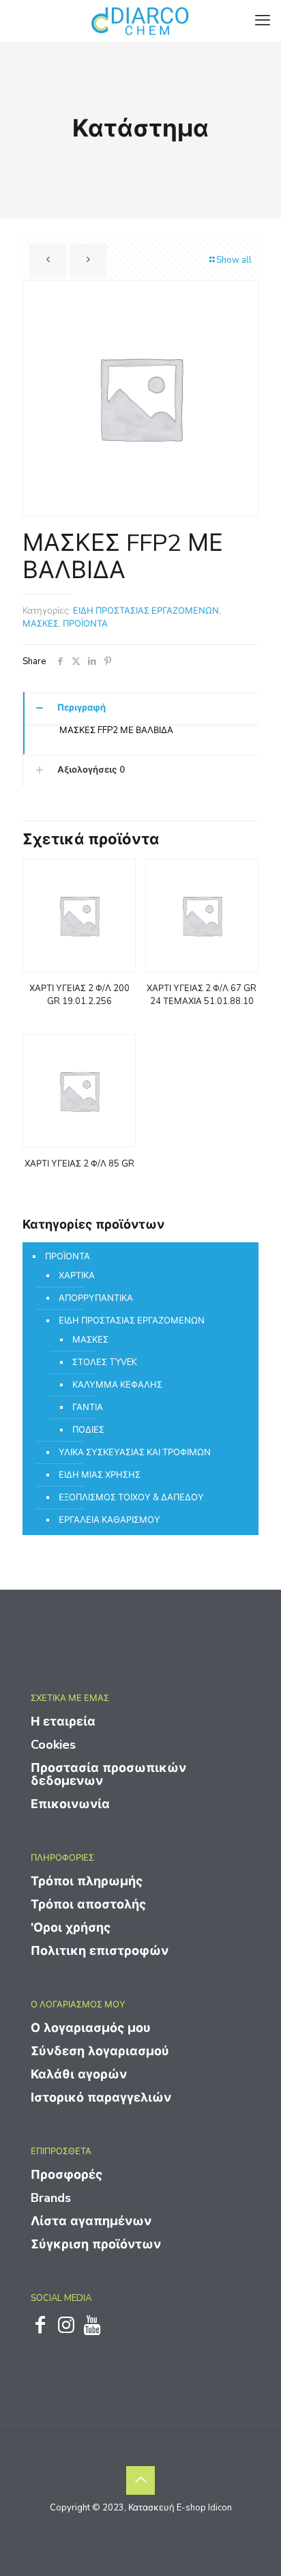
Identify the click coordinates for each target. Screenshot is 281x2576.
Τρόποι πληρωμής (87, 1881)
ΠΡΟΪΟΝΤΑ (85, 624)
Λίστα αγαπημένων (91, 2221)
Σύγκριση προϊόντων (96, 2244)
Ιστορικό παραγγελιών (101, 2098)
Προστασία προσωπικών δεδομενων (108, 1774)
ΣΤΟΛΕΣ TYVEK (105, 1362)
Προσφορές (66, 2175)
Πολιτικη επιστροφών (100, 1951)
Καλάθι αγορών (79, 2074)
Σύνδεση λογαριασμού (100, 2051)
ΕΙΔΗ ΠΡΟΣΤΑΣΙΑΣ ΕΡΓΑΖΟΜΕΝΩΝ (146, 611)
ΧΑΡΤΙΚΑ (77, 1276)
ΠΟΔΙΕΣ (88, 1430)
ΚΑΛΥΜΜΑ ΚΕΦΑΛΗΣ (117, 1385)
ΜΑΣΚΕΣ (41, 624)
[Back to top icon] (140, 2480)
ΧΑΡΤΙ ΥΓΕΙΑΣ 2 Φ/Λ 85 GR (79, 1164)
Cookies (53, 1745)
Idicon (220, 2508)
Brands (51, 2198)
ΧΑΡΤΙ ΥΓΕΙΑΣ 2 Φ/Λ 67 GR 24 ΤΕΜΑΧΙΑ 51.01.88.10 (202, 995)
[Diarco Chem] (140, 20)
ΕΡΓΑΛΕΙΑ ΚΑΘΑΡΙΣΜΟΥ (109, 1520)
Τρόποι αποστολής (88, 1904)
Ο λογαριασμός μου (91, 2028)
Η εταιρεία (63, 1721)
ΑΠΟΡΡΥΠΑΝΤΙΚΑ (96, 1298)
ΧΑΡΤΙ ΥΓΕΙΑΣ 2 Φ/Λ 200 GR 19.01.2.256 (79, 995)
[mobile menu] (263, 20)
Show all (234, 260)
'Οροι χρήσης (71, 1928)
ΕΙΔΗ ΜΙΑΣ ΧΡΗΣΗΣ (100, 1475)
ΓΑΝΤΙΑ (88, 1407)
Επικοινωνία (70, 1804)
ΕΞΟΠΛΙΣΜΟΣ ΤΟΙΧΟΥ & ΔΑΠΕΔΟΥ (131, 1498)
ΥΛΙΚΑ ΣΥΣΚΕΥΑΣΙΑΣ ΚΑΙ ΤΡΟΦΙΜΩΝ (135, 1452)
